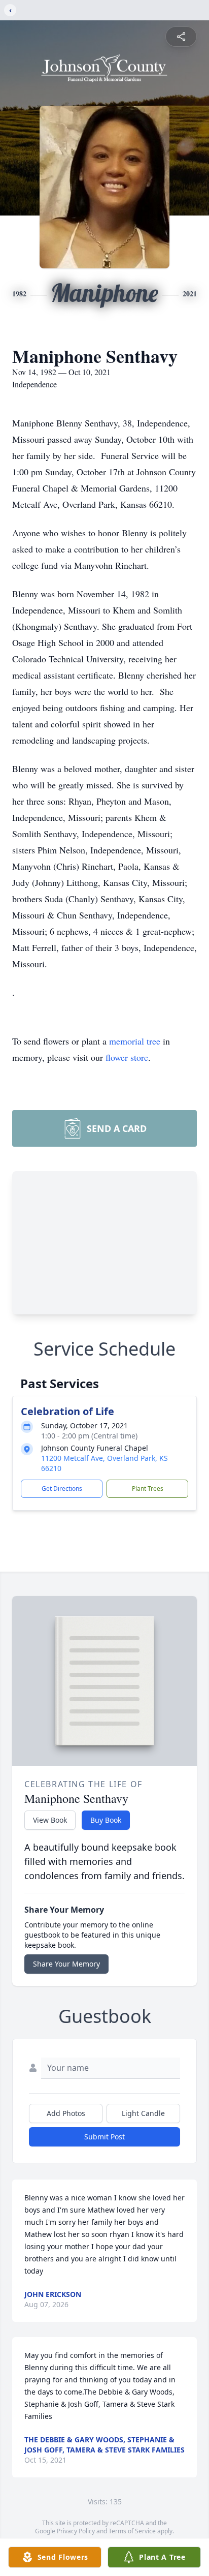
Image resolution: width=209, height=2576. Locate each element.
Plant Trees (148, 1489)
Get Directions (62, 1489)
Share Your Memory (66, 1964)
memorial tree (135, 1041)
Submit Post (104, 2137)
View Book (50, 1820)
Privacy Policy (76, 2531)
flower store (127, 1057)
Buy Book (106, 1820)
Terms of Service (132, 2531)
